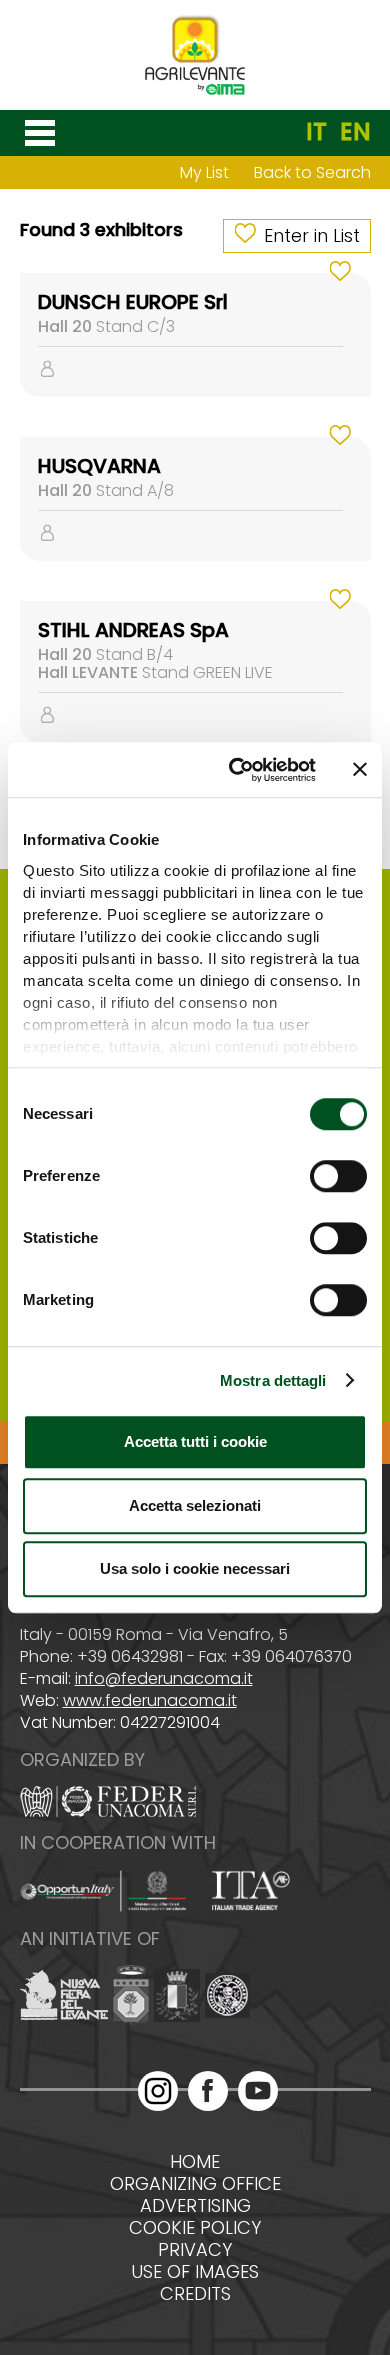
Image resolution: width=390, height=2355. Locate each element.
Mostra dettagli (273, 1380)
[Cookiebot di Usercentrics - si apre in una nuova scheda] (236, 770)
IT (316, 132)
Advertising (195, 2206)
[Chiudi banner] (360, 770)
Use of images (195, 2272)
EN (355, 132)
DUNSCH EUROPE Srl (133, 302)
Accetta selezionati (195, 1505)
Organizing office (195, 2184)
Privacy (195, 2250)
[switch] (338, 1176)
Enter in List (312, 235)
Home (195, 2162)
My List (204, 172)
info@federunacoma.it (164, 1678)
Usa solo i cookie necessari (195, 1568)
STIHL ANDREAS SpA (133, 630)
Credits (195, 2294)
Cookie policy (195, 2228)
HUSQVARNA (99, 466)
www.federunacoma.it (150, 1700)
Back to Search (312, 172)
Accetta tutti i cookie (195, 1441)
